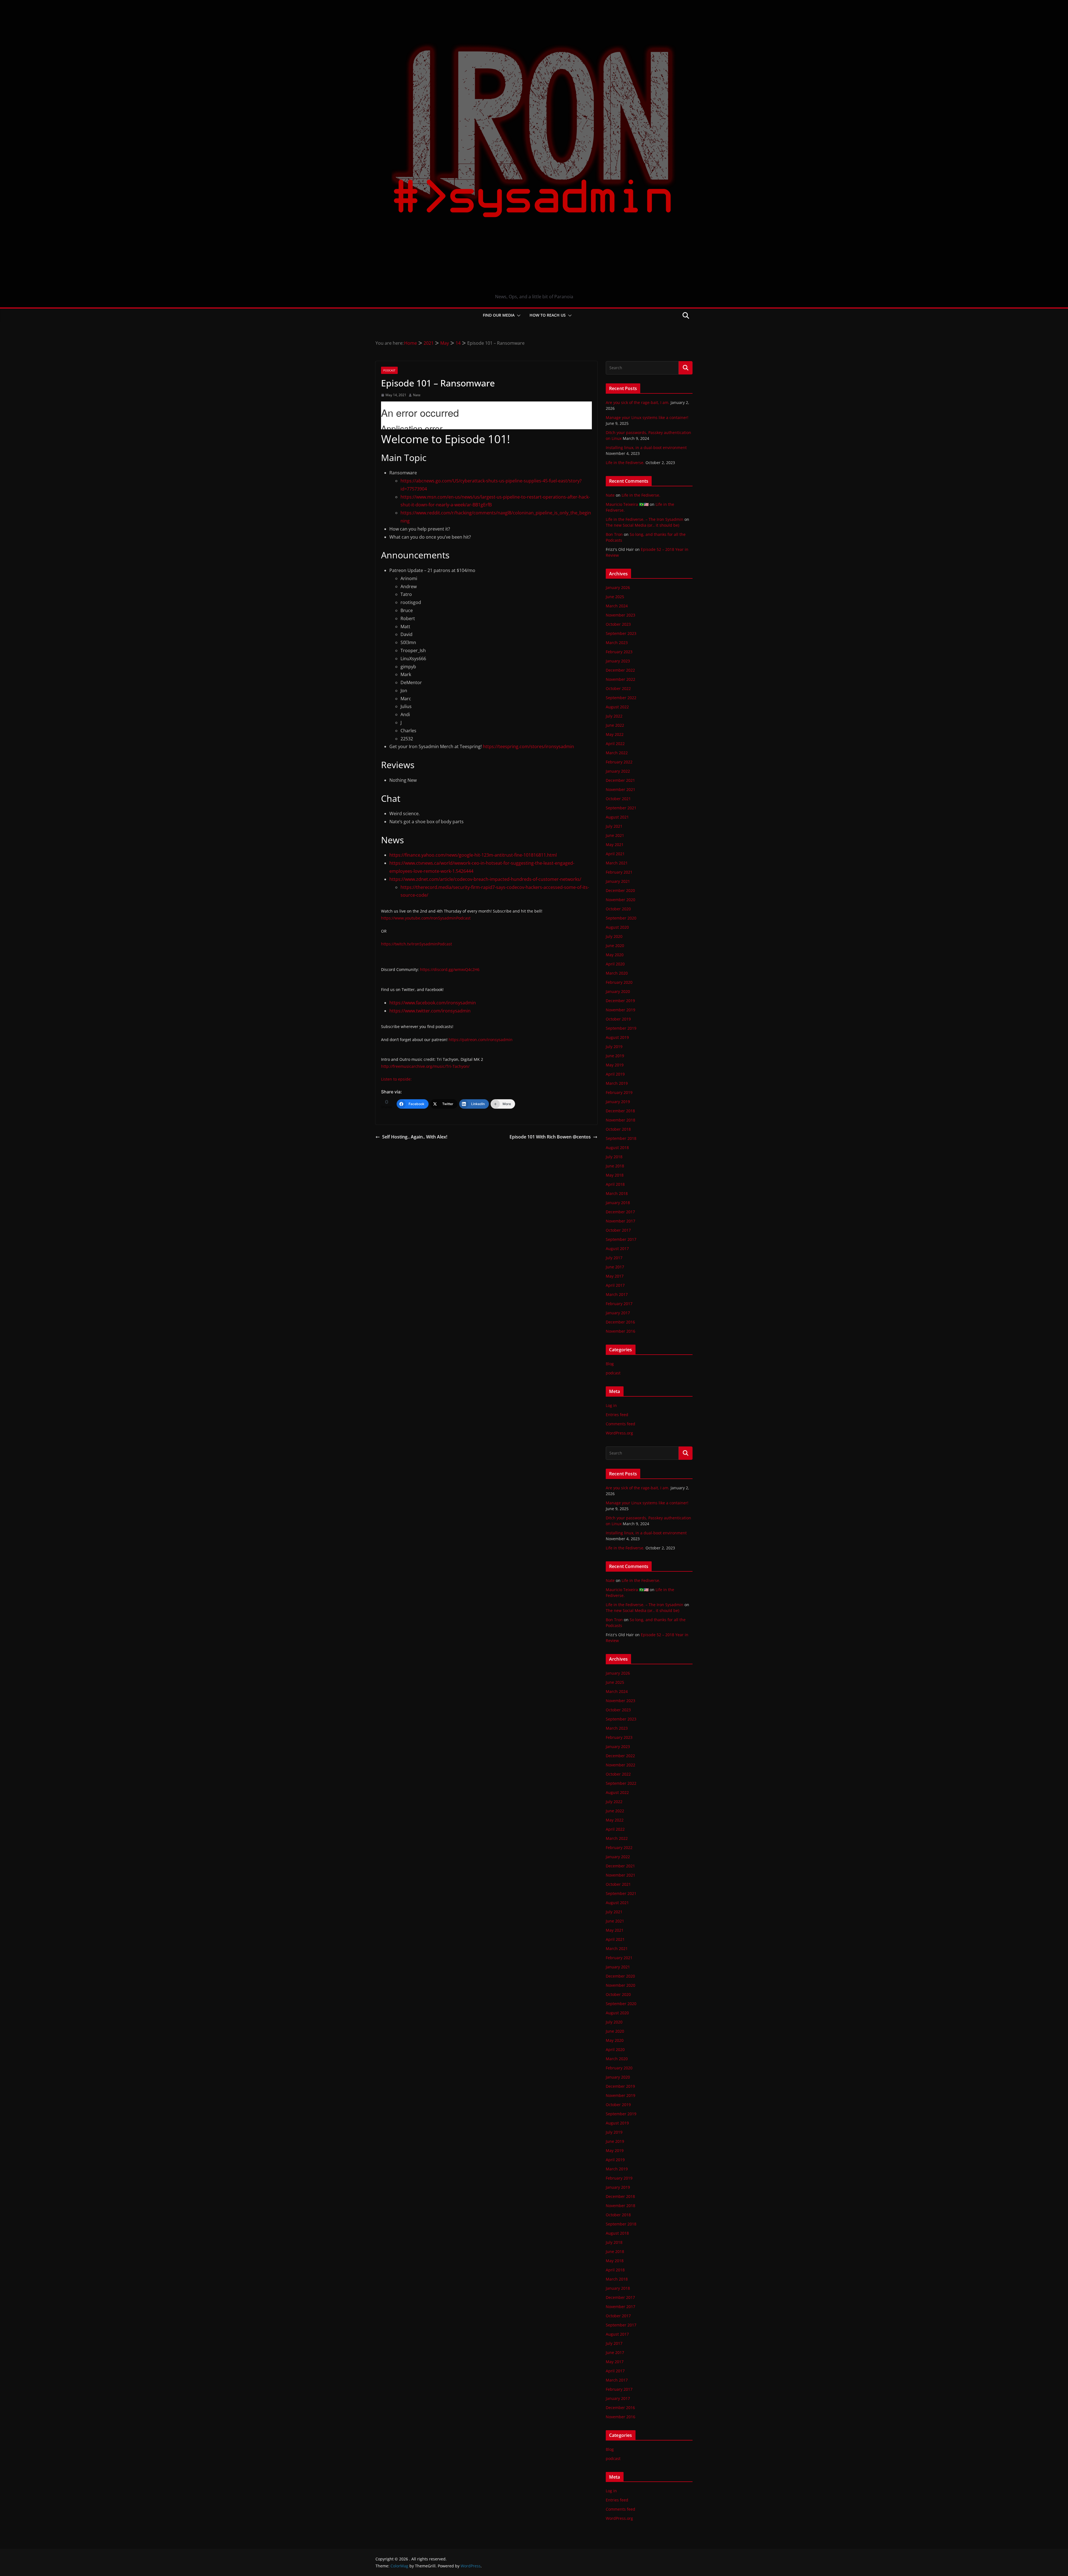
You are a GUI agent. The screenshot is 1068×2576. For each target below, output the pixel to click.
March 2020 (617, 973)
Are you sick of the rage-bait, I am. (638, 402)
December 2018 (620, 1111)
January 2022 (618, 771)
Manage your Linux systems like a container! (647, 417)
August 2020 (617, 927)
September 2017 (621, 1239)
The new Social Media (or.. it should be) (642, 525)
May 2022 (615, 734)
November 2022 (620, 679)
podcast (389, 370)
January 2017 (618, 1313)
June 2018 (615, 1166)
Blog (610, 1364)
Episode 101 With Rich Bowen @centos (550, 1137)
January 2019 (618, 1102)
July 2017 (614, 1258)
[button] (518, 315)
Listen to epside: (396, 1079)
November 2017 (620, 1221)
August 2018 (617, 1148)
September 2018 (621, 1138)
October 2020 (618, 909)
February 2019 (619, 1092)
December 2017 (620, 1212)
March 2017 (617, 1294)
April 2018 (615, 1184)
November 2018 (620, 1120)
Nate (417, 395)
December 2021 (620, 780)
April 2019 (615, 1074)
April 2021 (615, 854)
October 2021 (618, 799)
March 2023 (617, 643)
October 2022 (618, 688)
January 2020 (618, 991)
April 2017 (615, 1285)
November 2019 (620, 1010)
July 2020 (614, 936)
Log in (611, 1405)
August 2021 (617, 817)
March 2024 (617, 606)
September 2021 (621, 808)
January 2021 (618, 881)
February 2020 (619, 982)
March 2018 (617, 1193)
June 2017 (615, 1267)
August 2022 (617, 707)
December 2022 (620, 670)
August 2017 (617, 1248)
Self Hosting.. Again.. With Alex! (415, 1137)
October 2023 (618, 624)
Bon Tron (614, 534)
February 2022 (619, 762)
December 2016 (620, 1322)
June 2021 (615, 835)
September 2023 (621, 633)
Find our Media (499, 315)
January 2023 (618, 661)
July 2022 (614, 716)
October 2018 (618, 1129)
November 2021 (620, 789)
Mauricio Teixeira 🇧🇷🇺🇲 (627, 504)
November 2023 (620, 615)
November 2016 (620, 1331)
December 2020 (620, 890)
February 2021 (619, 872)
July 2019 (614, 1047)
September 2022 (621, 698)
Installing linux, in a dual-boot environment (646, 448)
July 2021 (614, 826)
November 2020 (620, 900)
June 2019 (615, 1056)
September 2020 (621, 918)
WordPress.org (619, 1433)
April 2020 (615, 964)
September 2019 (621, 1028)
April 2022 (615, 744)
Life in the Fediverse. (625, 463)
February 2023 (619, 652)
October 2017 (618, 1230)
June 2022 (615, 725)
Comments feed (620, 1424)
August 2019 (617, 1037)
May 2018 (615, 1175)
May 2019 (615, 1065)
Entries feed (617, 1415)
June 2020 (615, 946)
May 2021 (615, 845)
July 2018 (614, 1157)
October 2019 (618, 1019)
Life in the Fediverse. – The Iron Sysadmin (645, 519)
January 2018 (618, 1203)
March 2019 (617, 1083)
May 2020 (615, 955)
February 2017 (619, 1304)
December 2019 (620, 1001)
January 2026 (618, 587)
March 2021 (617, 863)
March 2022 (617, 753)
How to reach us (548, 315)
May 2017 (615, 1276)
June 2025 (615, 597)
